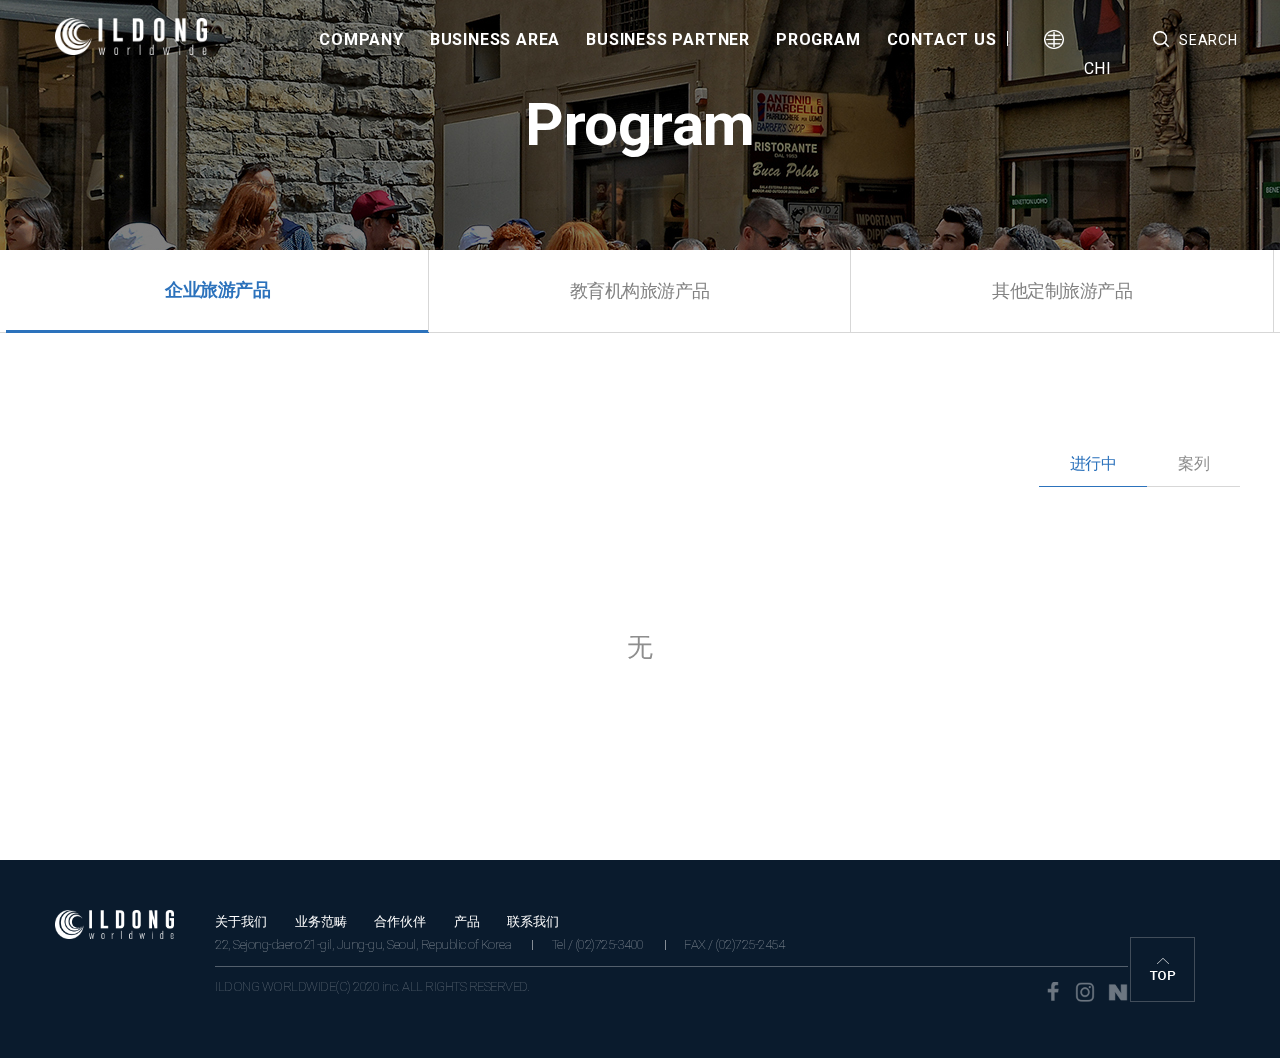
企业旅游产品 (217, 289)
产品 (467, 921)
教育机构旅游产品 (640, 290)
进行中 (1093, 463)
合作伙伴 (400, 921)
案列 (1193, 463)
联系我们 (533, 921)
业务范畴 (321, 921)
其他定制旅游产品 (1062, 290)
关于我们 (241, 921)
